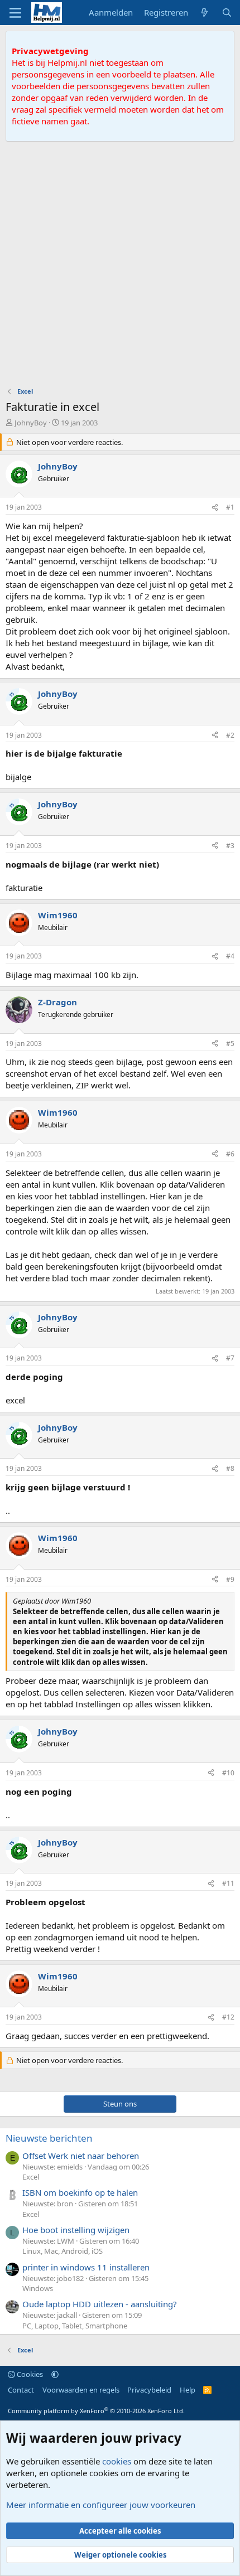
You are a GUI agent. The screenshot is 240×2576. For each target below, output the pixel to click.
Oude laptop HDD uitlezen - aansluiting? (100, 2304)
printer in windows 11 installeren (86, 2267)
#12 (228, 2017)
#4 (230, 956)
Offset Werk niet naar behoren (81, 2156)
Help (188, 2390)
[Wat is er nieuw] (205, 13)
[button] (55, 2374)
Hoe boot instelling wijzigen (76, 2230)
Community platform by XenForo (96, 2411)
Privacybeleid (149, 2390)
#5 (230, 1044)
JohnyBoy (31, 423)
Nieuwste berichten (49, 2138)
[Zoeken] (227, 13)
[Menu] (15, 13)
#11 (228, 1883)
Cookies (29, 2374)
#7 (230, 1358)
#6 (230, 1154)
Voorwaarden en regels (81, 2390)
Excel (31, 2177)
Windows (38, 2288)
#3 (230, 846)
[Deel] (215, 508)
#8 (230, 1468)
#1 (230, 507)
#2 (230, 735)
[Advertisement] (120, 267)
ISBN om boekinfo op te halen (80, 2192)
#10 (228, 1773)
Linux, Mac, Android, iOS (63, 2251)
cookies (117, 2461)
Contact (21, 2390)
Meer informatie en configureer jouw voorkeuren (101, 2505)
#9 (230, 1579)
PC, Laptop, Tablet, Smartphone (75, 2326)
